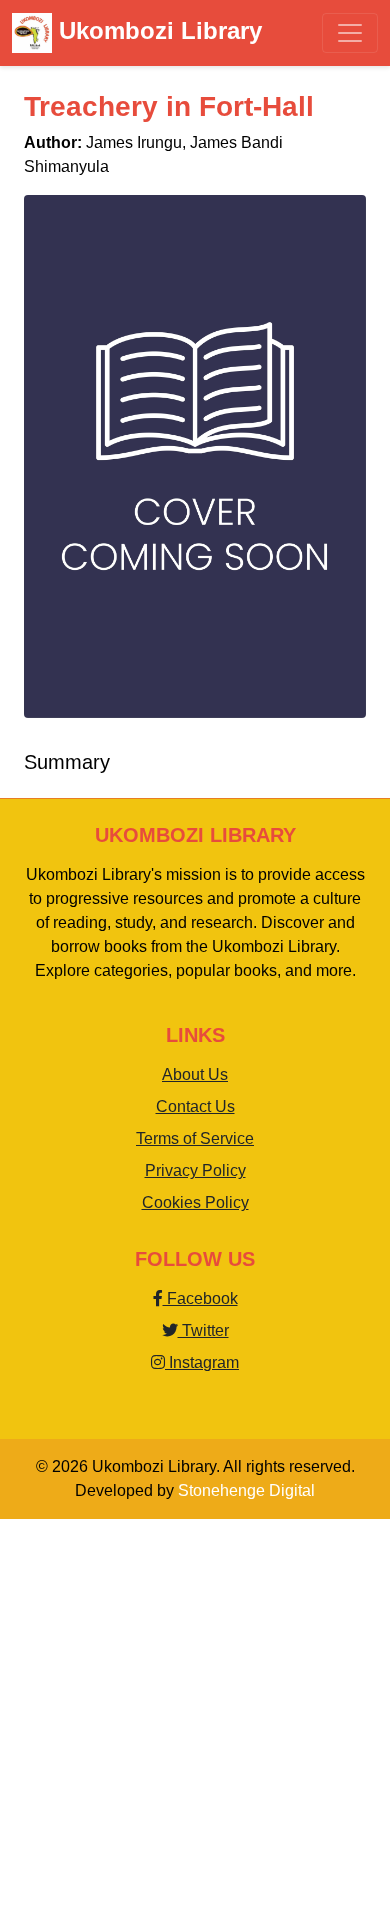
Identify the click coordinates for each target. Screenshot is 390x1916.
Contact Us (195, 1106)
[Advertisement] (195, 1714)
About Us (195, 1074)
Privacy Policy (195, 1170)
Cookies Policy (195, 1202)
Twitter (203, 1330)
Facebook (200, 1298)
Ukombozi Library (157, 30)
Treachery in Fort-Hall (169, 106)
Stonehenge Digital (246, 1490)
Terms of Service (195, 1138)
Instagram (202, 1362)
